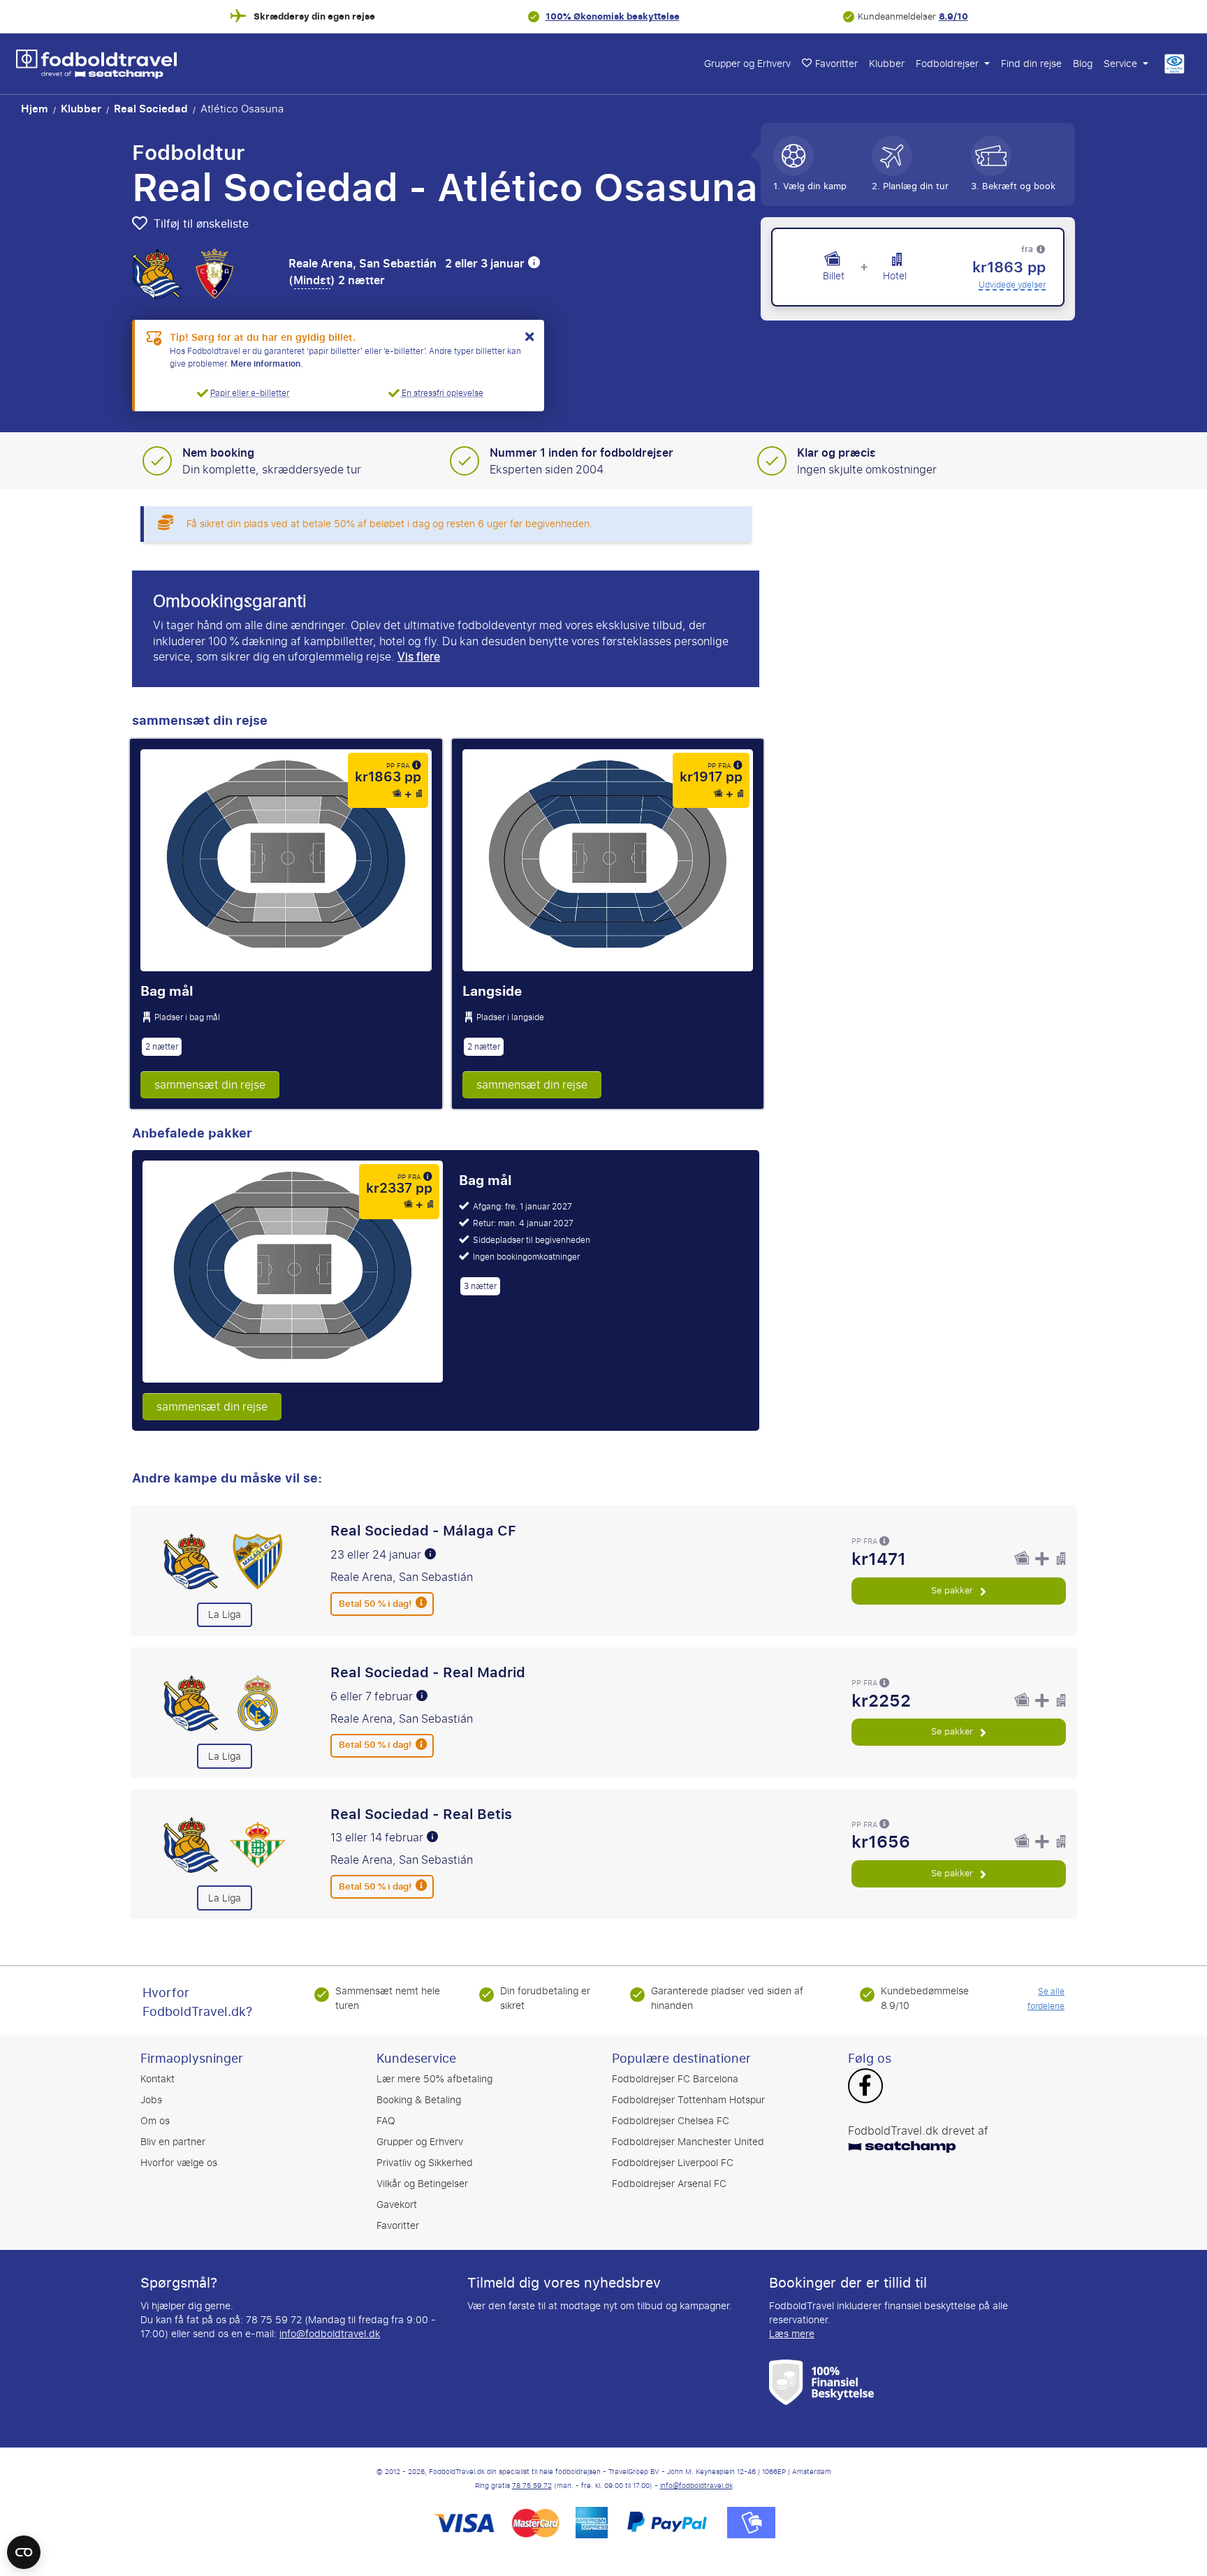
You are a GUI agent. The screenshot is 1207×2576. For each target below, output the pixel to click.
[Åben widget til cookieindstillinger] (24, 2546)
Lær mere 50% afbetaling (434, 2079)
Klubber (887, 64)
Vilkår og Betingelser (422, 2184)
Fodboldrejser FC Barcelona (675, 2079)
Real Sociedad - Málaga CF (423, 1531)
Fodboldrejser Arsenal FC (669, 2184)
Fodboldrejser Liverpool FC (673, 2163)
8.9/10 (953, 16)
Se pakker (953, 1590)
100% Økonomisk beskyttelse (613, 16)
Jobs (151, 2100)
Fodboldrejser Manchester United (688, 2142)
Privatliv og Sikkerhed (425, 2163)
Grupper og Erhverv (747, 64)
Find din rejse (1031, 64)
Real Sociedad (151, 109)
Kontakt (158, 2079)
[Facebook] (865, 2087)
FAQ (386, 2121)
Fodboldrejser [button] (949, 64)
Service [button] (1122, 64)
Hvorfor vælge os (179, 2163)
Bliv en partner (173, 2142)
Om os (155, 2121)
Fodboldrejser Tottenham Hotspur (688, 2100)
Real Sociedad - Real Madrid (428, 1672)
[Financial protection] (821, 2382)
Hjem (35, 109)
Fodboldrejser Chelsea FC (671, 2121)
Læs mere (792, 2334)
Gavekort (397, 2205)
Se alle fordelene (1046, 1999)
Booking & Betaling (419, 2100)
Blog (1083, 64)
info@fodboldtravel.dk (330, 2334)
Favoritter (836, 64)
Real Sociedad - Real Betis (421, 1814)
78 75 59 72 (532, 2486)
